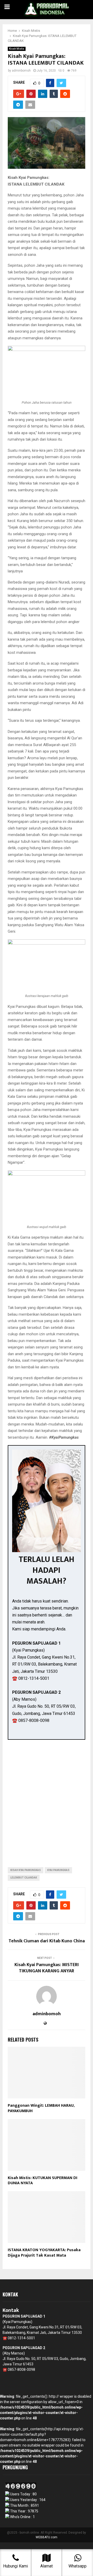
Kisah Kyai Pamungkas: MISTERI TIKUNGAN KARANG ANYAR (47, 1968)
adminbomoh (21, 71)
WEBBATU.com (47, 2537)
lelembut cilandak (24, 1878)
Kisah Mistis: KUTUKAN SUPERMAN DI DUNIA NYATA (42, 2181)
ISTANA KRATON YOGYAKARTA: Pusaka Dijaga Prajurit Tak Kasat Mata (44, 2253)
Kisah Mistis (17, 49)
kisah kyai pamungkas (26, 1870)
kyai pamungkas (58, 1870)
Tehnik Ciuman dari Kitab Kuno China (47, 1941)
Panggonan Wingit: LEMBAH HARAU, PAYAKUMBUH (41, 2108)
